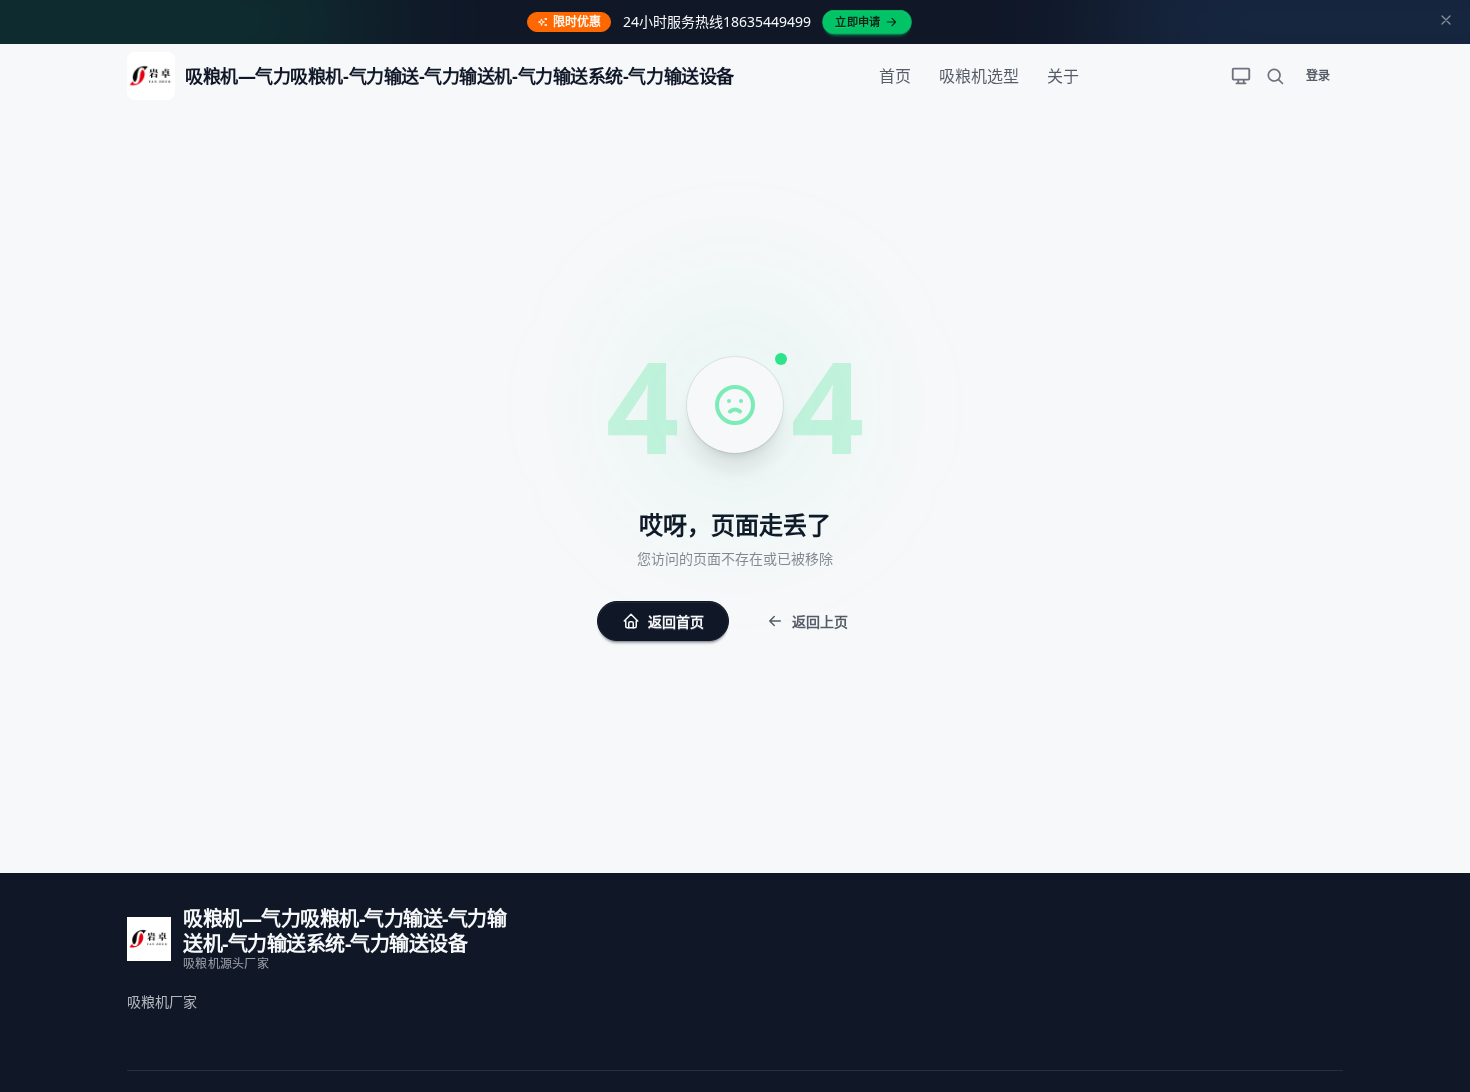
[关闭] (1446, 22)
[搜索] (1275, 76)
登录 (1318, 75)
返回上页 (820, 621)
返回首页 (676, 621)
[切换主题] (1241, 76)
